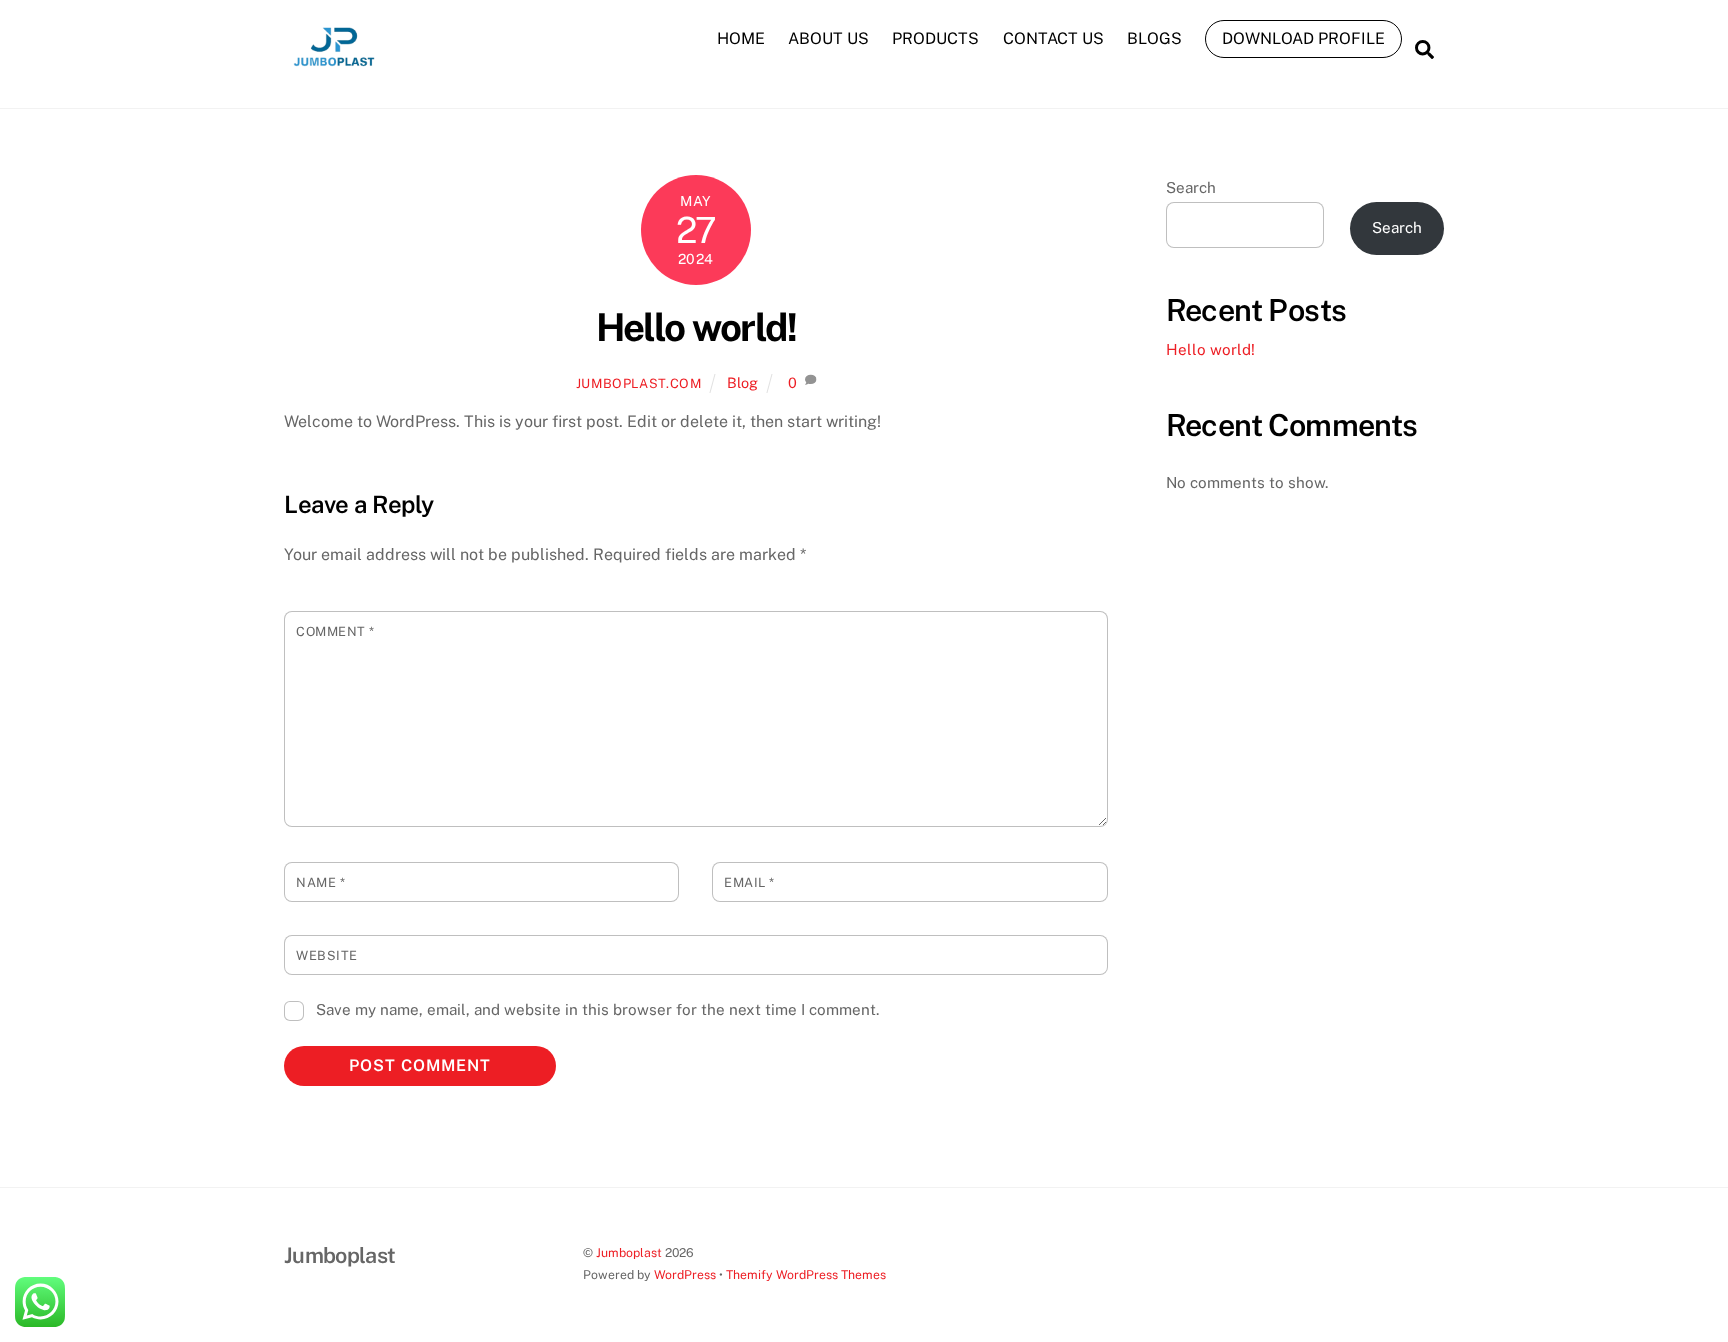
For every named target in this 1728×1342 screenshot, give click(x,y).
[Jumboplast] (334, 70)
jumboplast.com (639, 383)
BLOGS (1154, 38)
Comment (335, 631)
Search (1191, 187)
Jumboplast (629, 1252)
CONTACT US (1053, 38)
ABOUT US (828, 38)
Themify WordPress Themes (806, 1274)
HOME (741, 38)
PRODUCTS (935, 38)
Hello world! (696, 327)
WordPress (685, 1274)
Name (320, 882)
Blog (742, 382)
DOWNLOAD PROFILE (1303, 38)
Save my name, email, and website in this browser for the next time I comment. (597, 1009)
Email (749, 882)
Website (327, 955)
